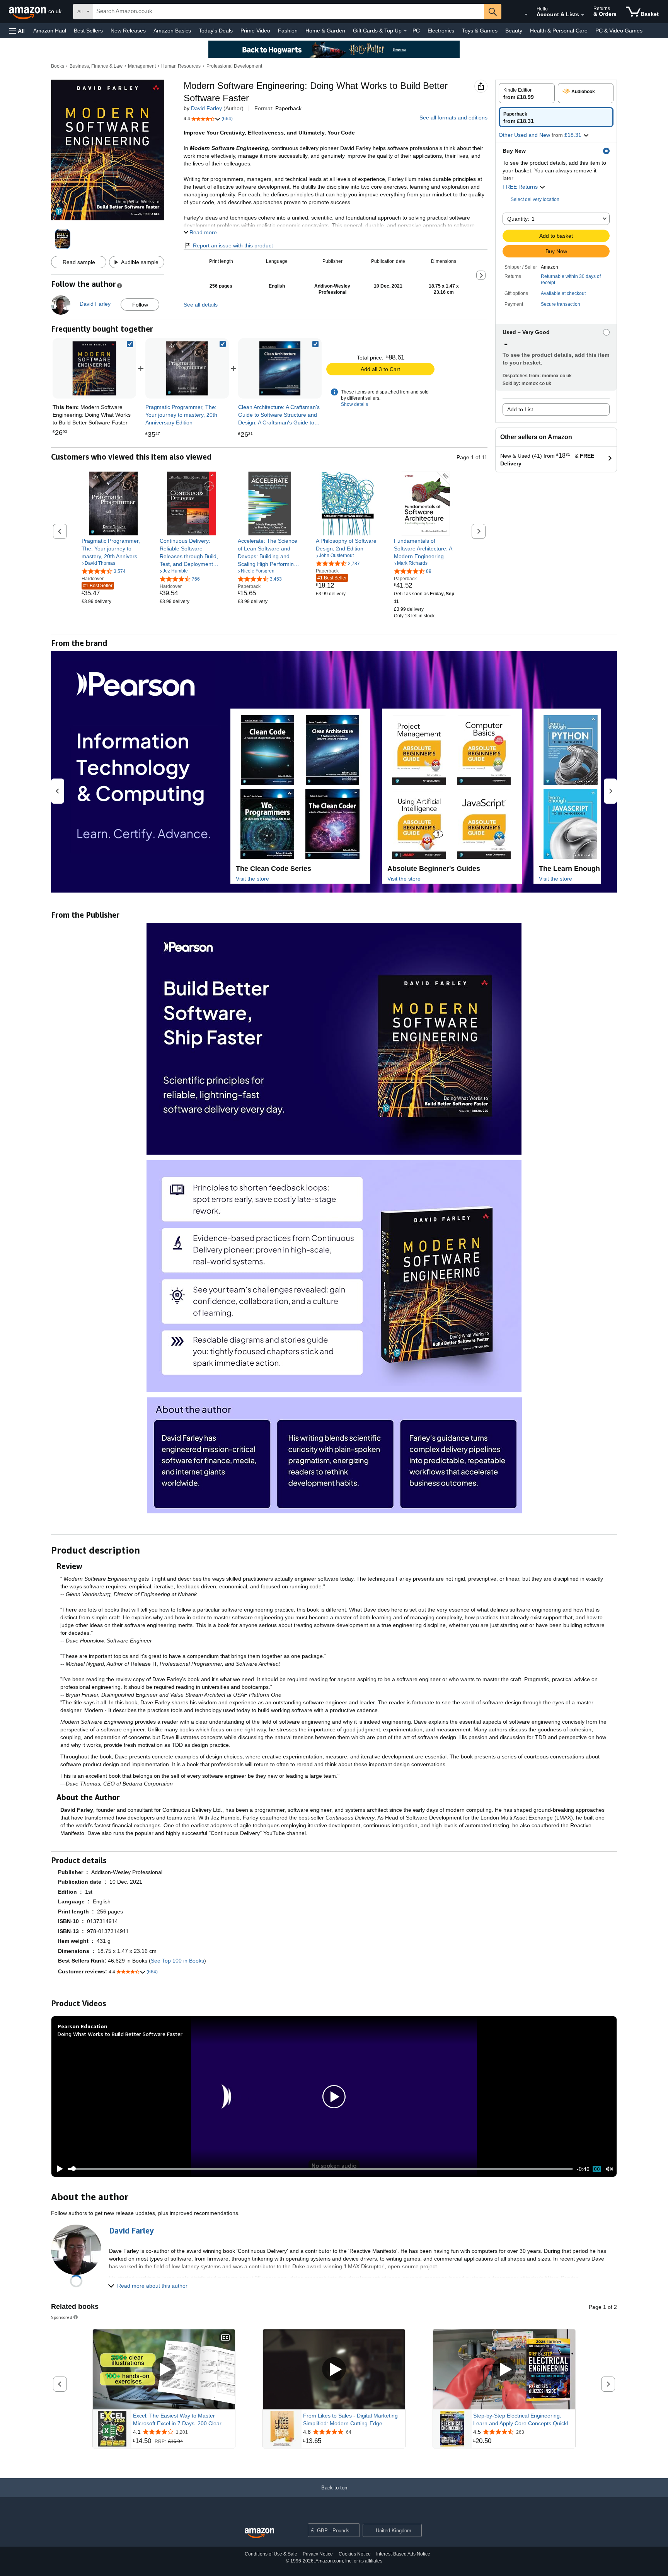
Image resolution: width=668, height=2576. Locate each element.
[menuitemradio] (597, 2169)
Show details (354, 404)
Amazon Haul (50, 31)
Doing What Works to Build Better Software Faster (120, 2034)
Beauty (514, 31)
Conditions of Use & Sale (271, 2554)
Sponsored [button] (62, 2317)
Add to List (520, 409)
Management (142, 66)
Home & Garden (325, 31)
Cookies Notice (355, 2554)
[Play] (58, 2169)
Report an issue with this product (233, 245)
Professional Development (234, 66)
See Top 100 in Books (177, 1961)
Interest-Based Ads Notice (403, 2554)
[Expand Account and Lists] (583, 15)
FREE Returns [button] (521, 187)
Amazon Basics (172, 31)
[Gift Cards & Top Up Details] (405, 31)
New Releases (128, 31)
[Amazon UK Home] (259, 2533)
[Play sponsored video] (164, 2369)
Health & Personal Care (559, 31)
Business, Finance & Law (96, 66)
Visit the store (252, 879)
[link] (187, 368)
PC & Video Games (619, 31)
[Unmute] (610, 2169)
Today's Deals (216, 31)
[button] (17, 31)
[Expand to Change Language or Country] (526, 15)
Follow (140, 305)
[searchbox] (289, 12)
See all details (201, 305)
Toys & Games (480, 31)
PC (416, 31)
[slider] (320, 2169)
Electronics (441, 31)
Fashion (288, 31)
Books (58, 66)
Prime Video (255, 31)
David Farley (206, 108)
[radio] (527, 93)
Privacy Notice (318, 2554)
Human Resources (181, 66)
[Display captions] (225, 2338)
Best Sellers (88, 31)
